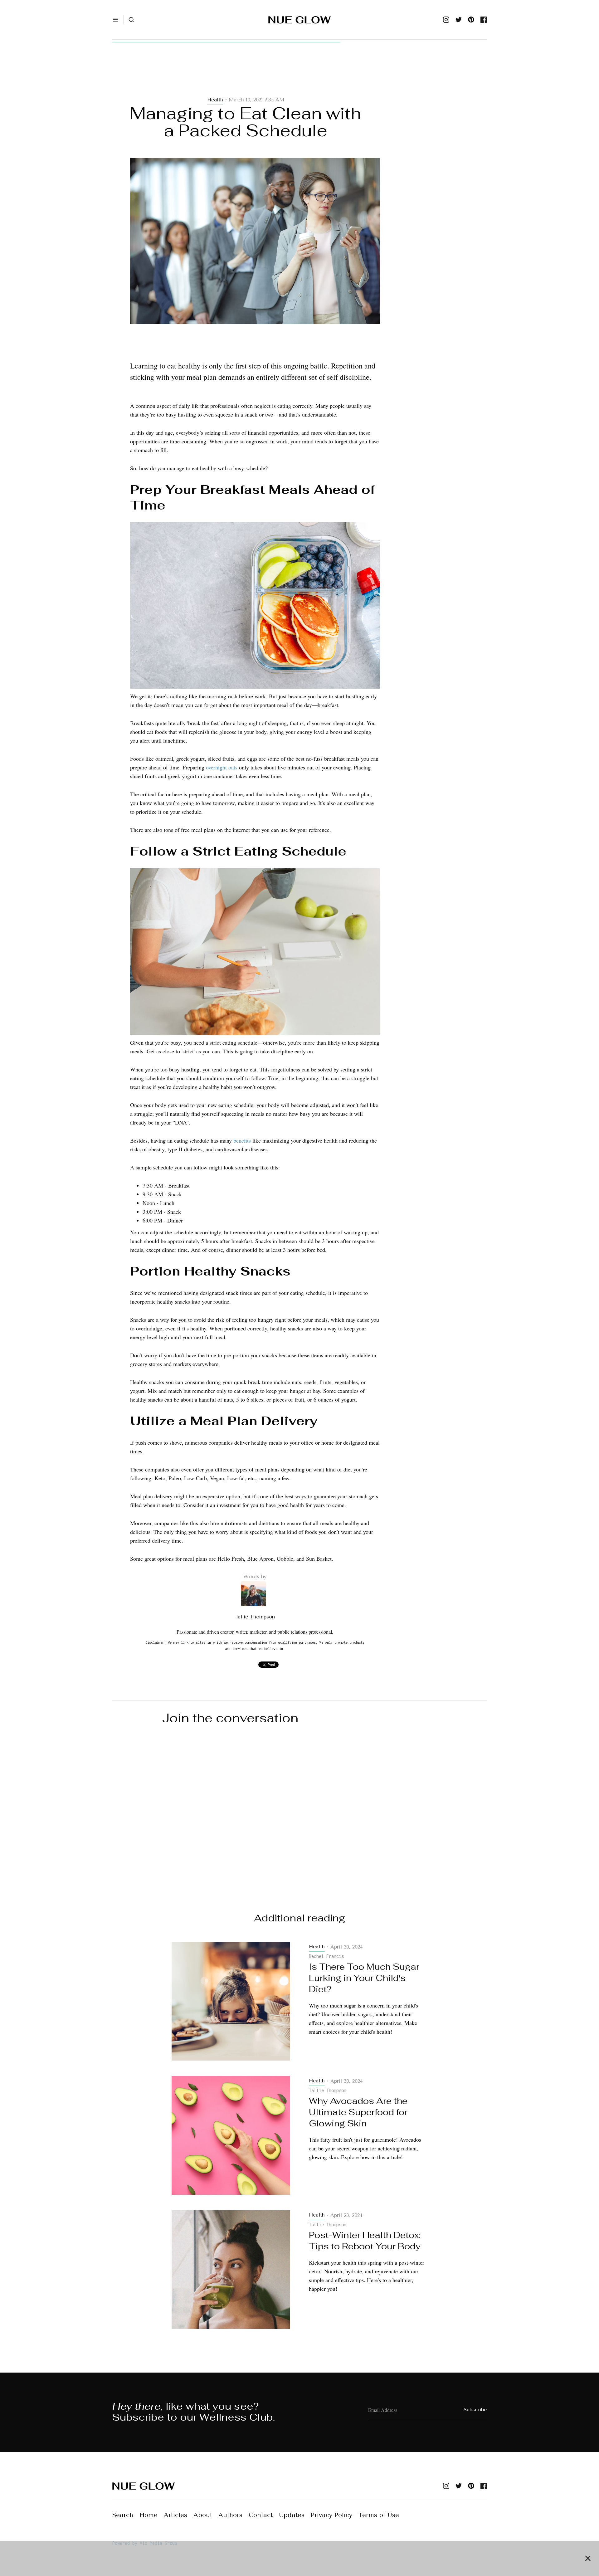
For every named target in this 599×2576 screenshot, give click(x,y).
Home (149, 2515)
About (203, 2515)
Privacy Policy (331, 2515)
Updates (292, 2515)
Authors (230, 2515)
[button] (115, 20)
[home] (299, 20)
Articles (175, 2515)
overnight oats (222, 767)
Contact (261, 2515)
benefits (242, 1140)
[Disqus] (299, 1813)
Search (123, 2515)
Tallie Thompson (255, 1617)
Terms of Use (379, 2515)
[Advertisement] (255, 76)
